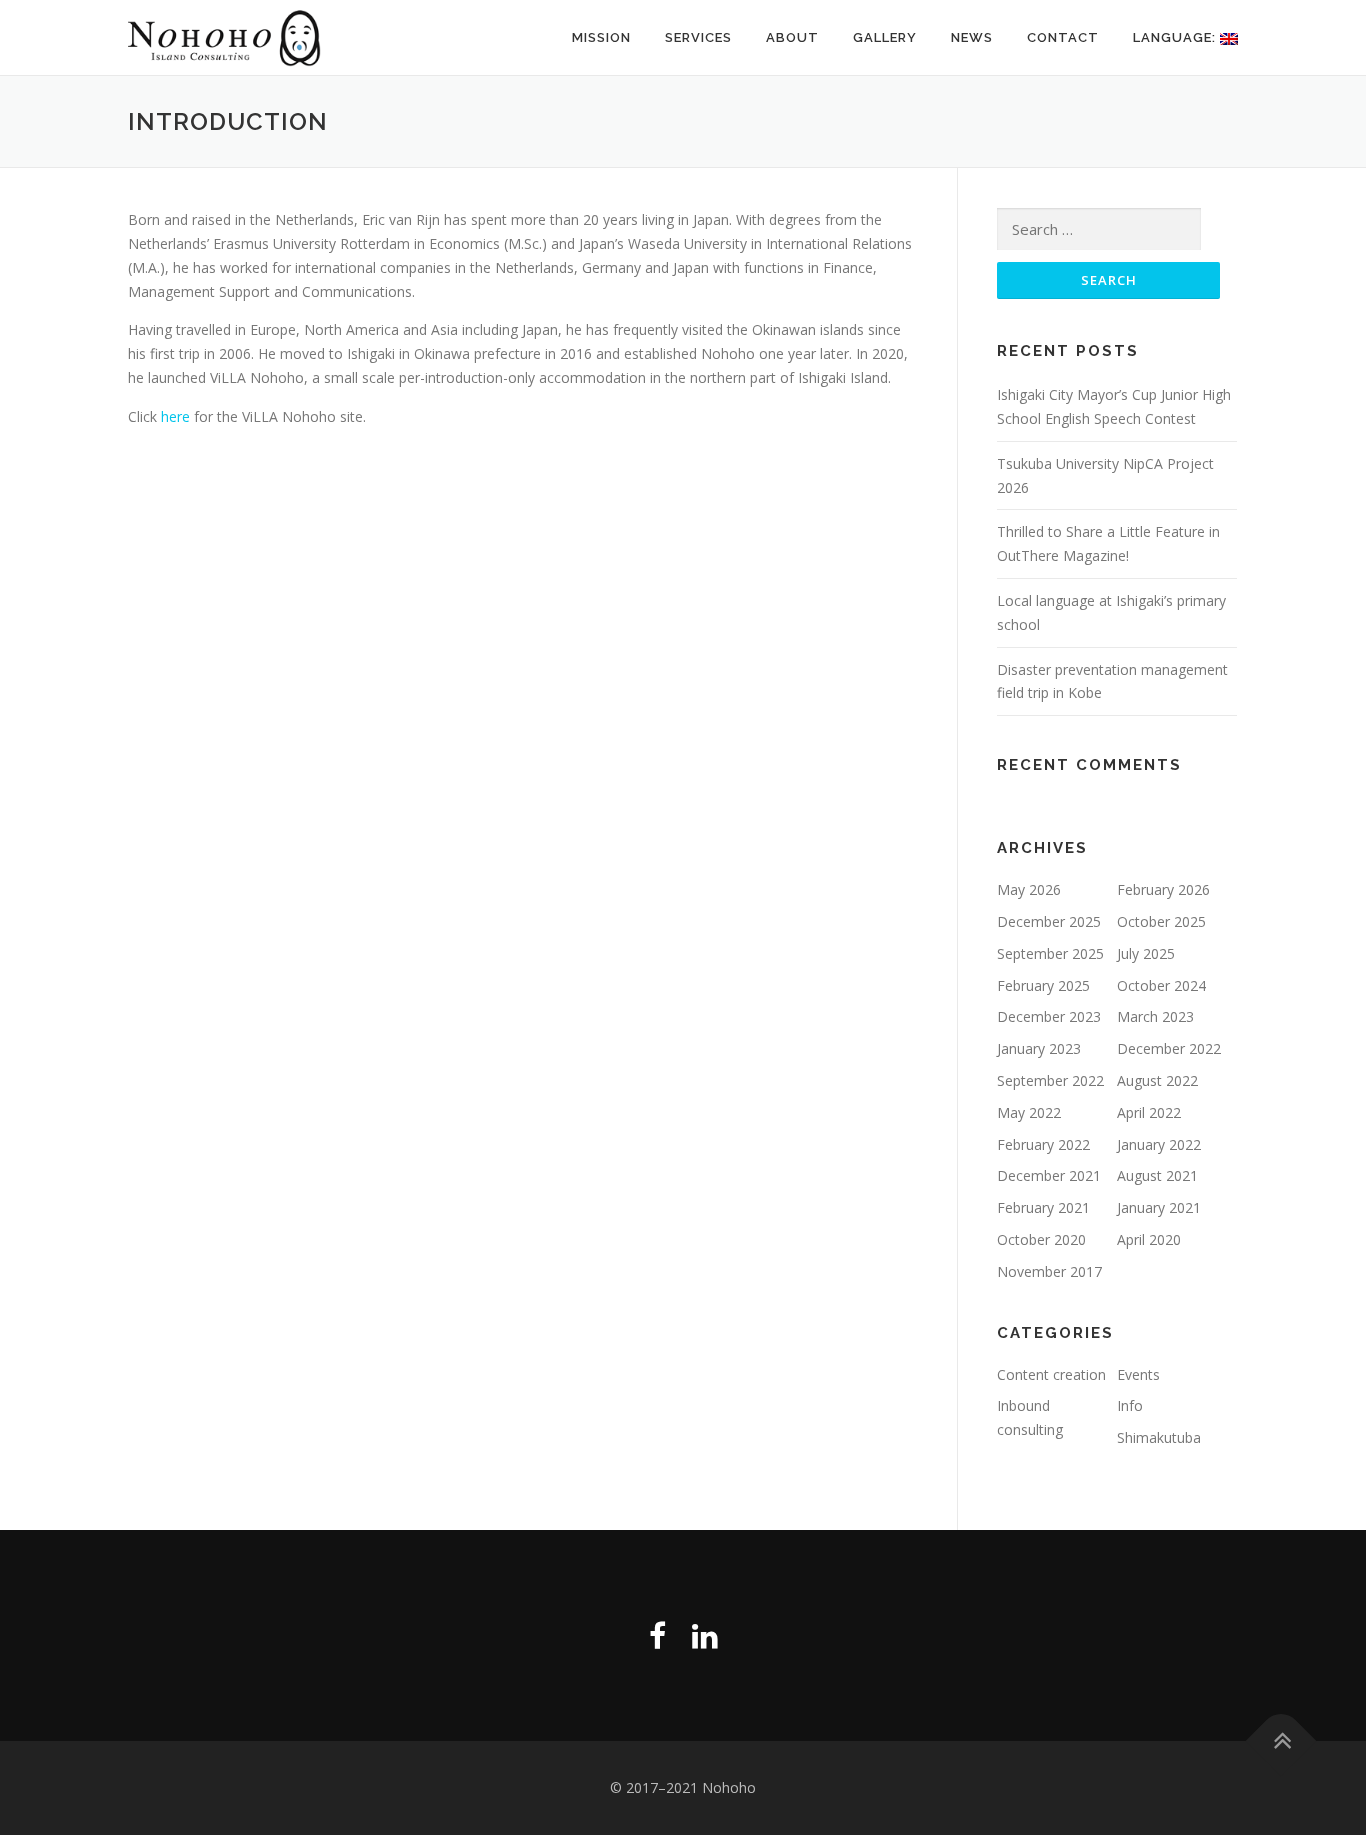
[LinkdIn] (705, 1635)
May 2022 (1029, 1112)
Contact (1063, 37)
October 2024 (1161, 985)
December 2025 (1049, 921)
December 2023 (1049, 1016)
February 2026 (1163, 889)
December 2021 (1049, 1175)
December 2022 (1169, 1048)
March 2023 (1155, 1016)
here (175, 416)
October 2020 (1041, 1239)
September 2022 (1050, 1080)
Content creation (1051, 1374)
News (972, 37)
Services (698, 37)
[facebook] (657, 1635)
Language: (1176, 37)
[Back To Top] (1281, 1741)
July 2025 (1146, 953)
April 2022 (1149, 1112)
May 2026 (1029, 889)
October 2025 (1161, 921)
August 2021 (1157, 1175)
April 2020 (1149, 1239)
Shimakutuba (1159, 1437)
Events (1138, 1374)
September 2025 (1050, 953)
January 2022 (1159, 1144)
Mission (601, 37)
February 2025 (1043, 985)
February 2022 (1043, 1144)
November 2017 (1049, 1271)
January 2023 (1039, 1048)
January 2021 (1159, 1207)
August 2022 (1157, 1080)
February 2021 (1043, 1207)
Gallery (885, 37)
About (792, 37)
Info (1130, 1405)
